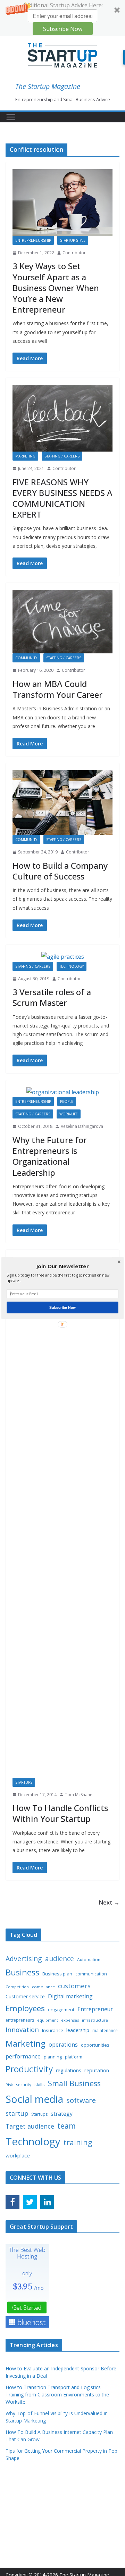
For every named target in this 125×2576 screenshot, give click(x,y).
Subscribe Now (62, 1307)
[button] (62, 1266)
